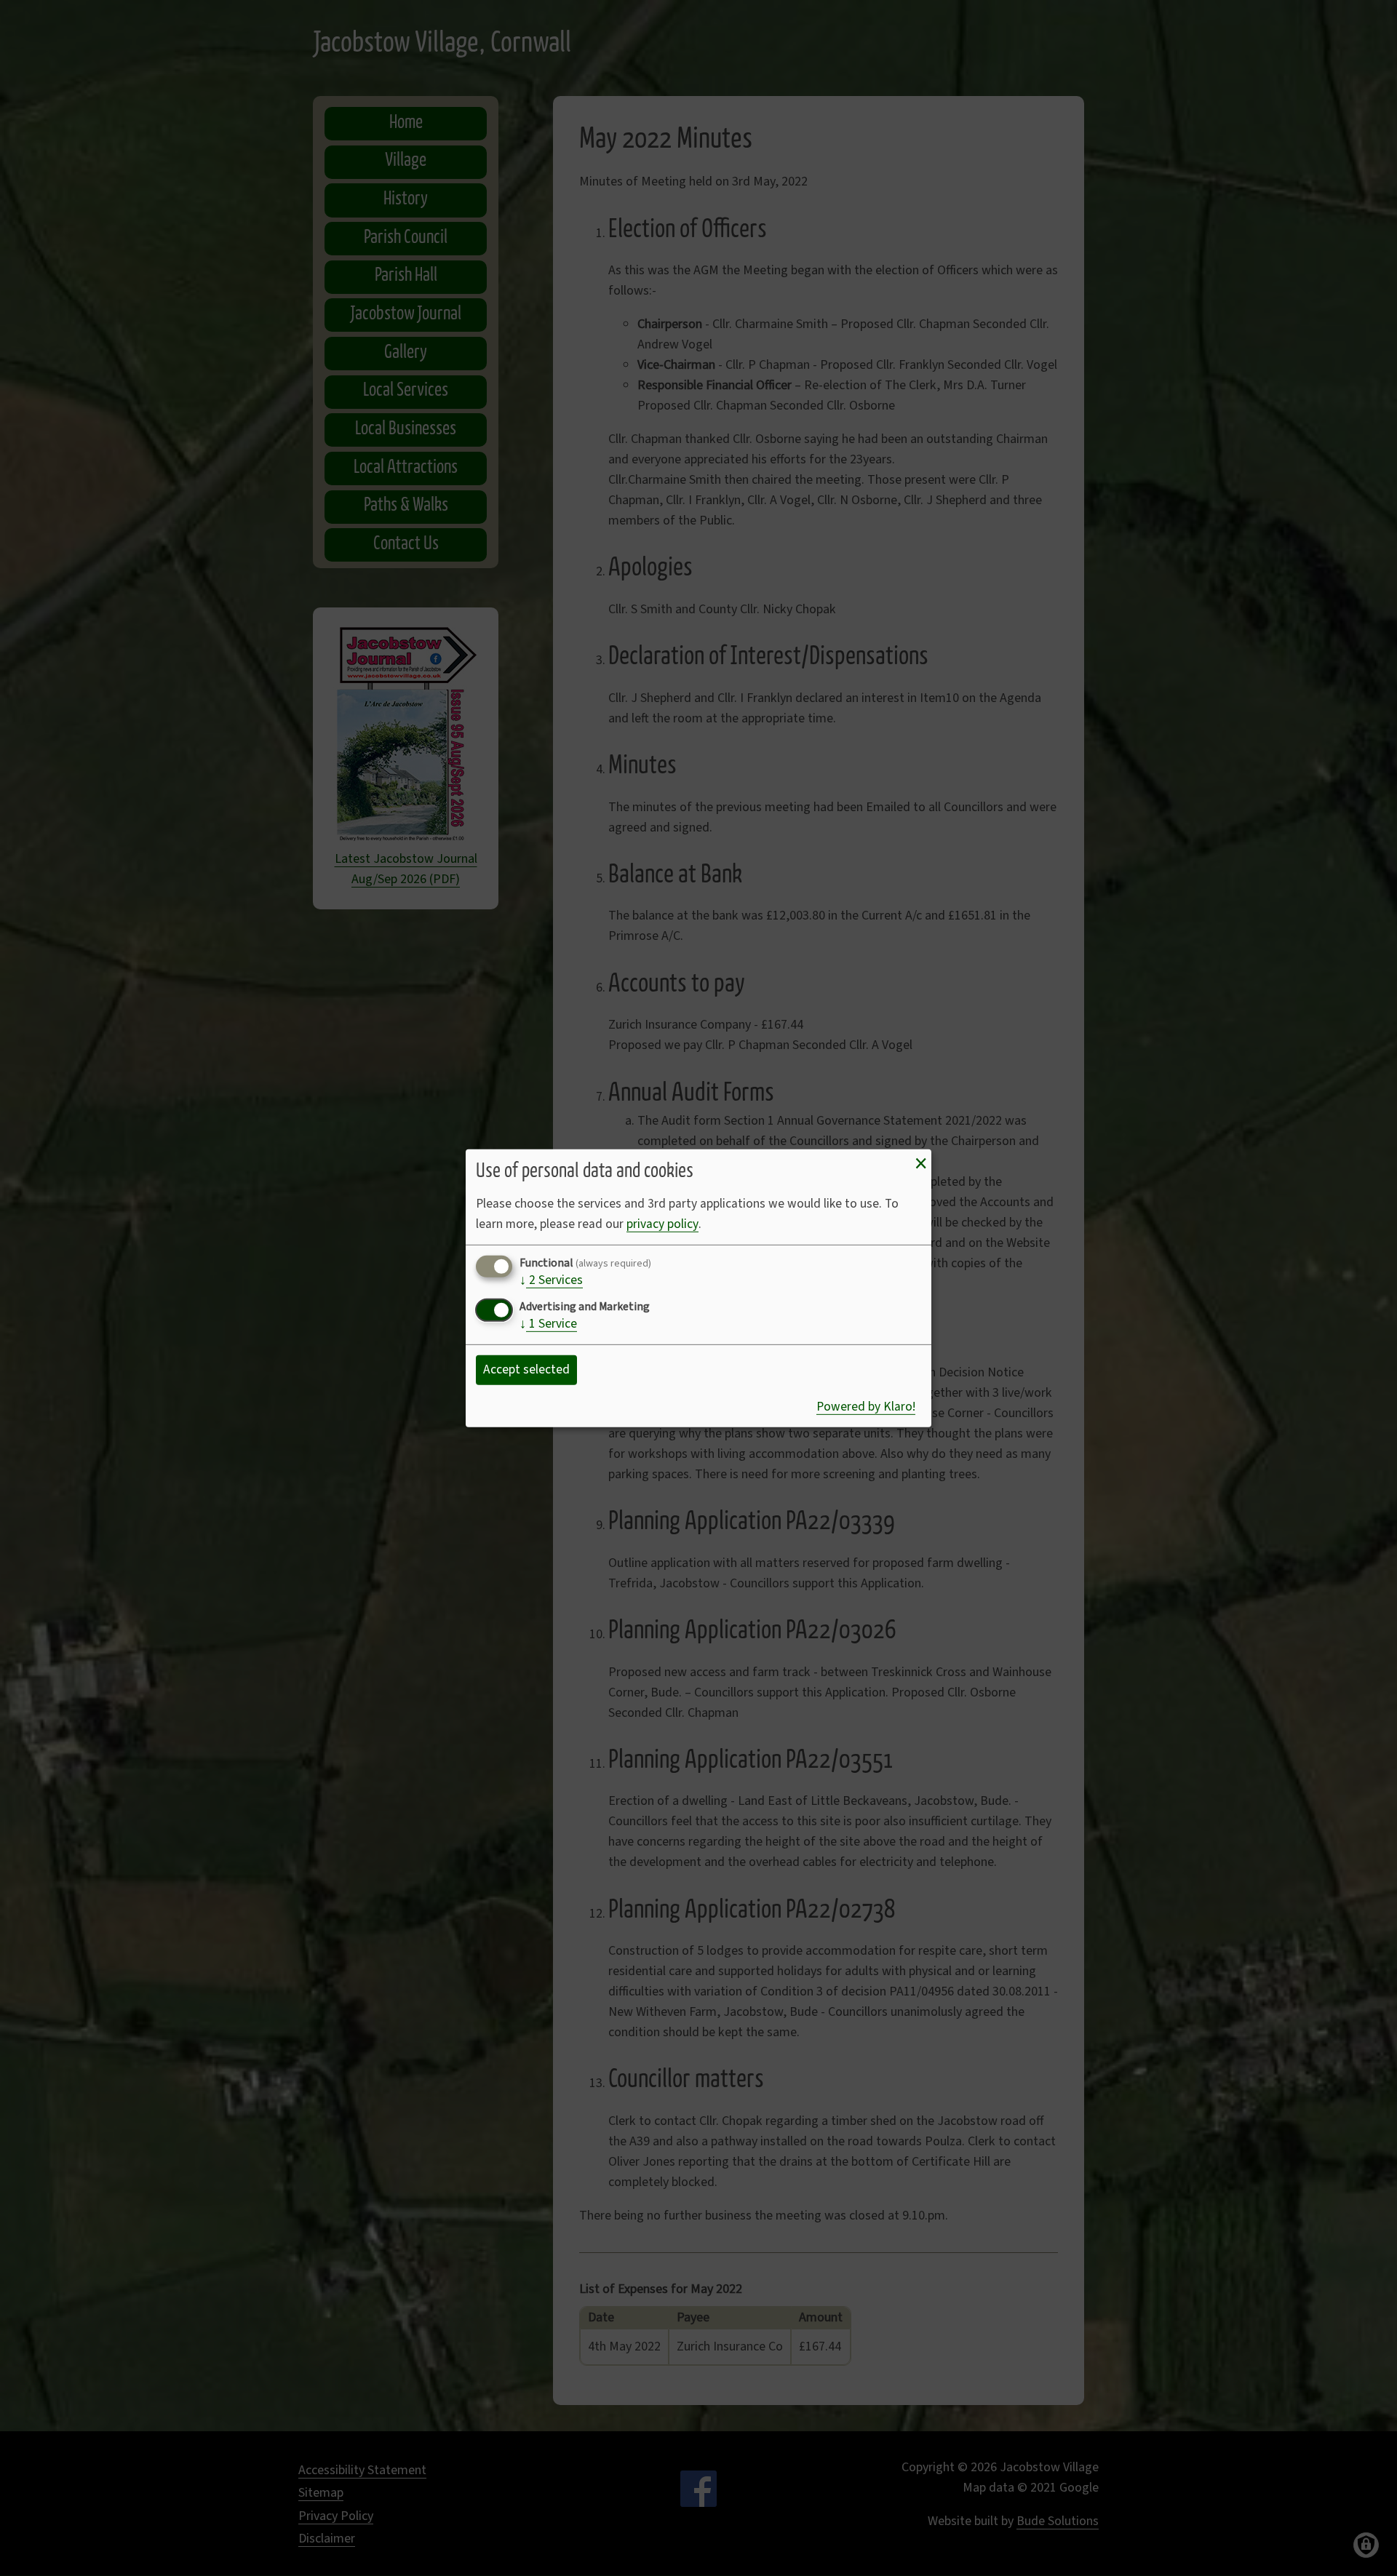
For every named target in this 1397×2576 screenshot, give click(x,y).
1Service (548, 1325)
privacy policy (662, 1224)
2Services (551, 1281)
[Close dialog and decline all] (920, 1163)
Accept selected (526, 1369)
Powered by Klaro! (866, 1407)
